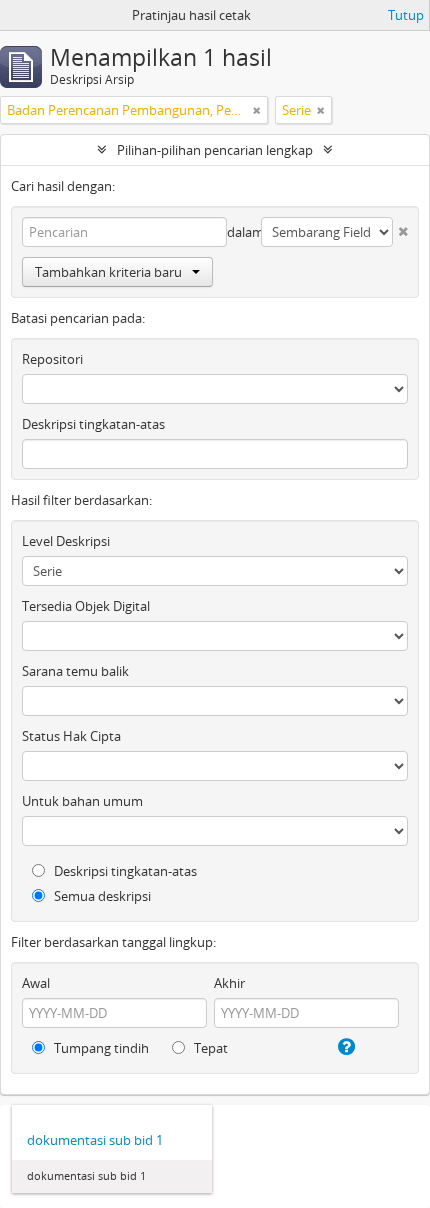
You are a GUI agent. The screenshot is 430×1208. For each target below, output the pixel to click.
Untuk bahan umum (82, 801)
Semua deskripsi (101, 896)
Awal (36, 983)
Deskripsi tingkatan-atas (93, 424)
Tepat (209, 1048)
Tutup (406, 15)
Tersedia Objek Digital (86, 606)
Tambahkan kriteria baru (108, 272)
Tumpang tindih (100, 1048)
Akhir (229, 983)
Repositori (52, 359)
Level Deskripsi (66, 541)
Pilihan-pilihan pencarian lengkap (215, 150)
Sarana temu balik (75, 671)
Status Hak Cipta (71, 736)
